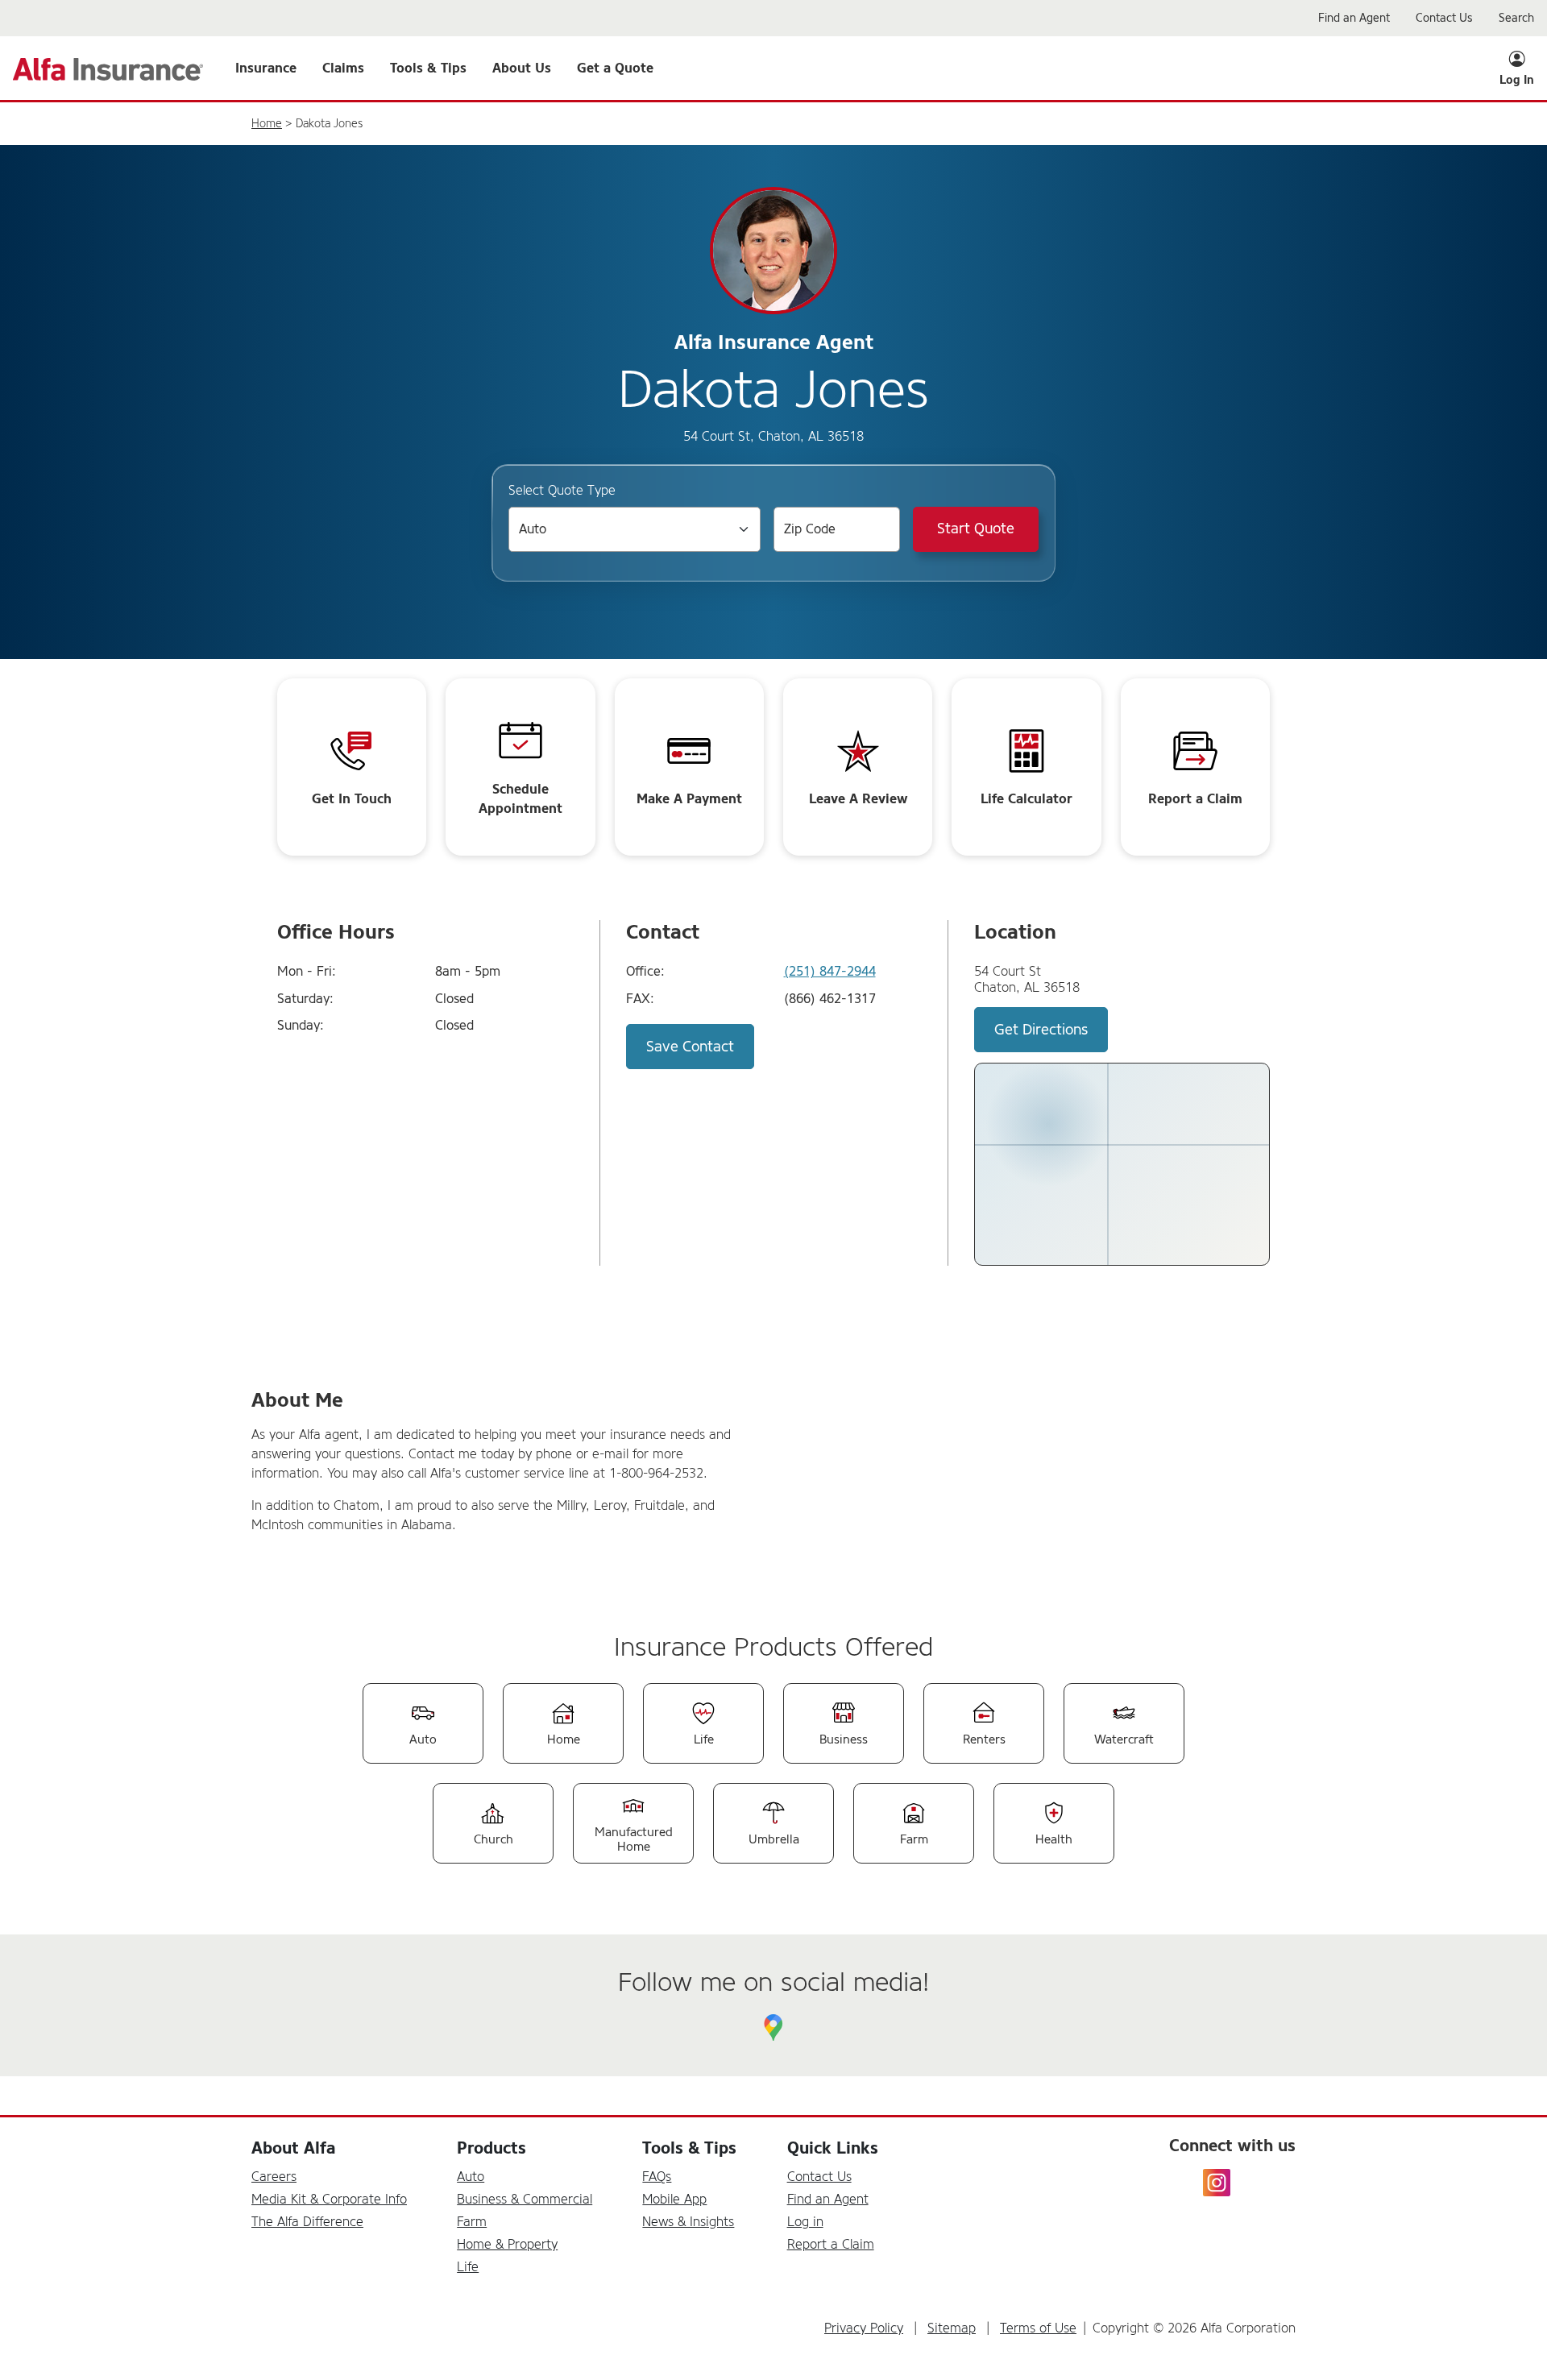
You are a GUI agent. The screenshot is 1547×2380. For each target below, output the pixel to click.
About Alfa (293, 2148)
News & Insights (688, 2222)
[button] (266, 68)
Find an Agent (828, 2199)
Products (491, 2148)
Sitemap (952, 2328)
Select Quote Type (562, 490)
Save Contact (690, 1047)
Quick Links (833, 2148)
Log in (805, 2222)
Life (468, 2267)
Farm (472, 2222)
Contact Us (819, 2177)
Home (267, 124)
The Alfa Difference (307, 2222)
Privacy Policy (864, 2328)
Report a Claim (831, 2244)
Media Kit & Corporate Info (329, 2199)
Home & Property (507, 2244)
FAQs (657, 2177)
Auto (471, 2177)
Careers (274, 2177)
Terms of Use (1038, 2328)
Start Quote (976, 529)
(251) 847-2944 (830, 972)
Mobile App (674, 2199)
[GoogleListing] (773, 2028)
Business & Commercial (525, 2199)
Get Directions (1041, 1030)
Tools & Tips (689, 2148)
